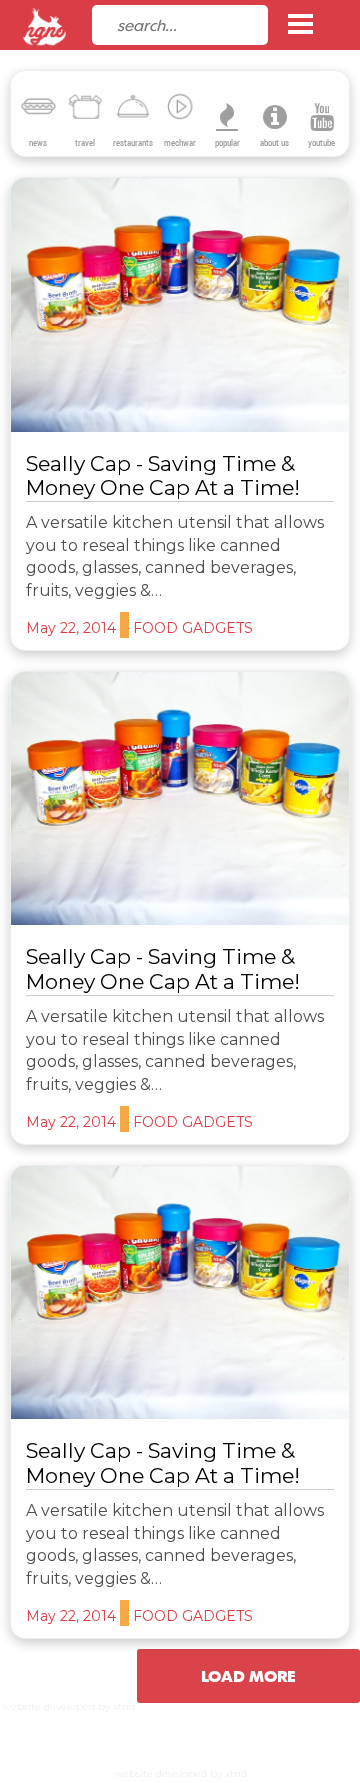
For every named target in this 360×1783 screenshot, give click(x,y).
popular (227, 143)
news (38, 143)
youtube (321, 143)
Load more (248, 1676)
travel (85, 143)
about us (274, 143)
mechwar (180, 143)
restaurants (133, 143)
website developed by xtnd (68, 1706)
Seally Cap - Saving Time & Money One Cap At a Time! (163, 476)
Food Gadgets (109, 317)
